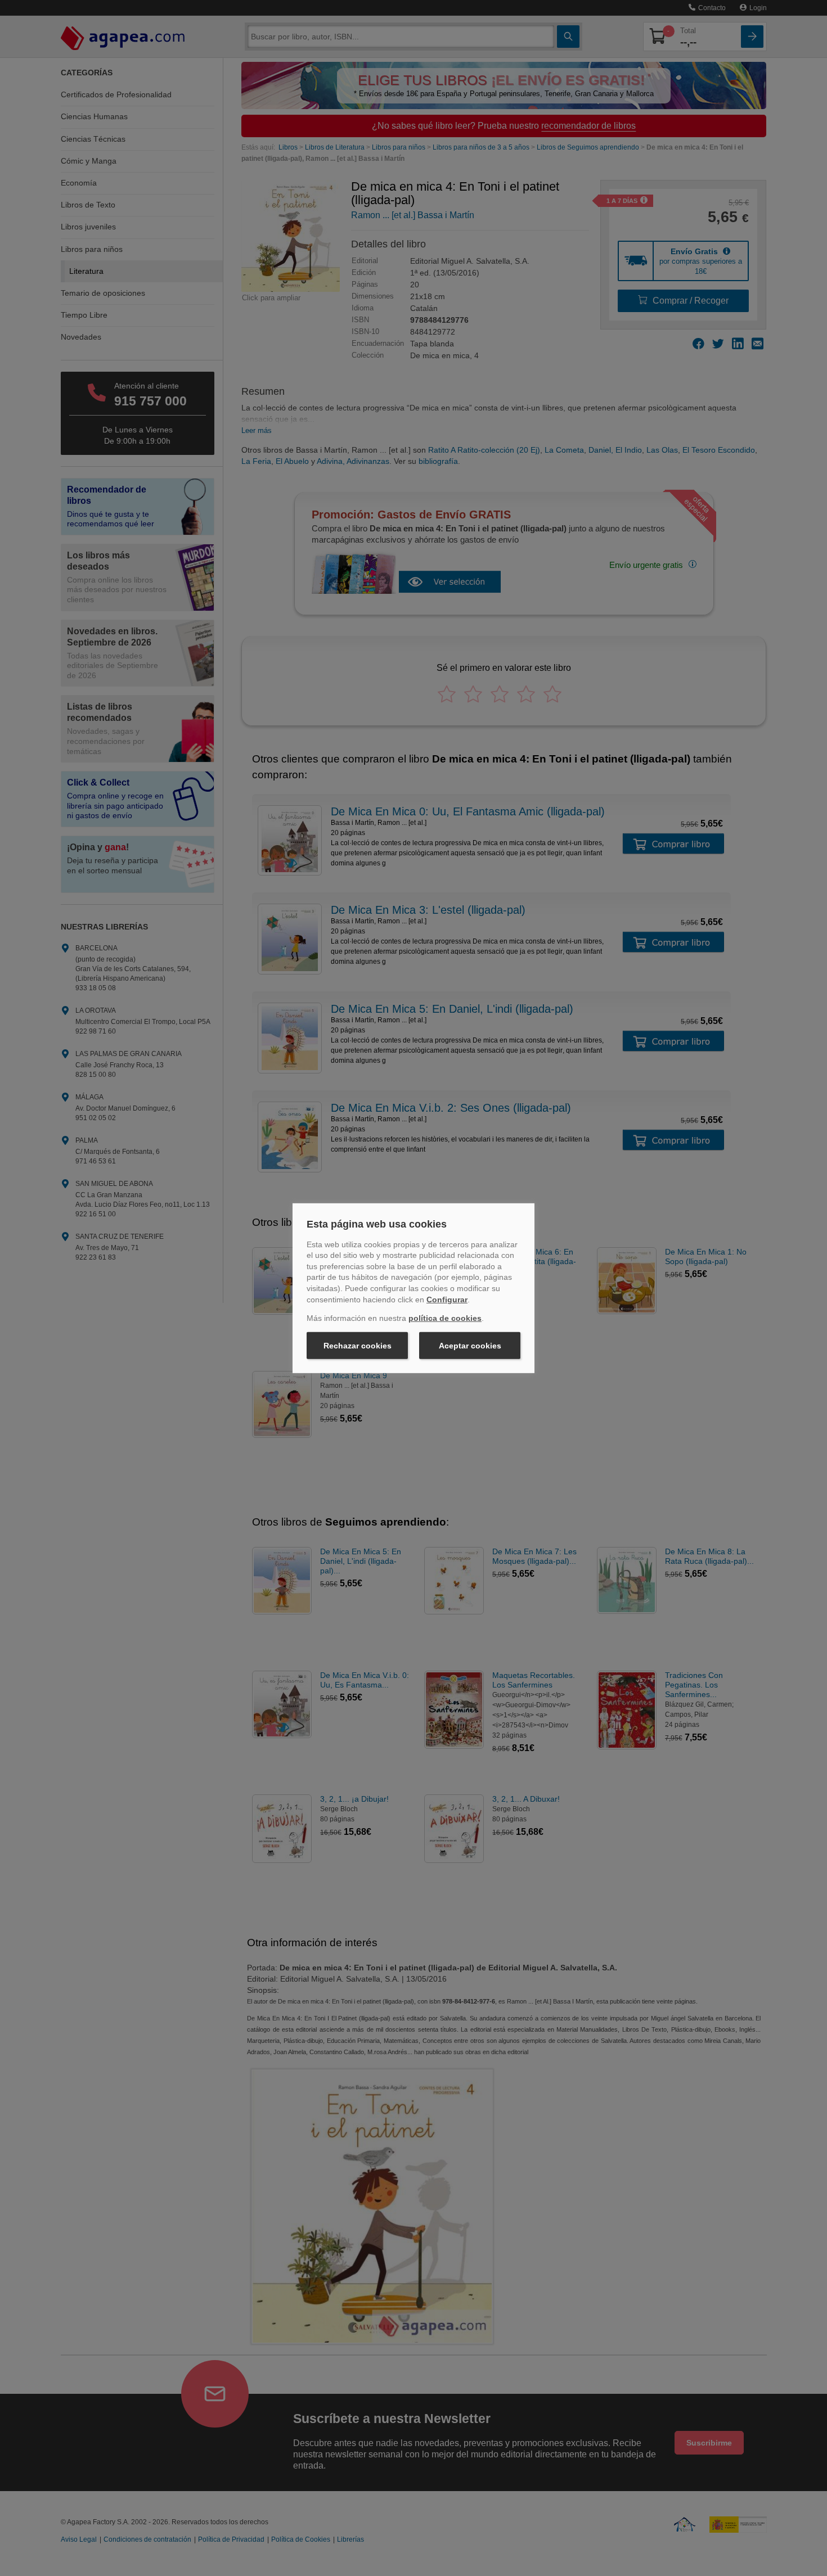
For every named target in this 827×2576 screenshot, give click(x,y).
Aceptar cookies (470, 1346)
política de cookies (445, 1318)
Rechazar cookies (358, 1346)
